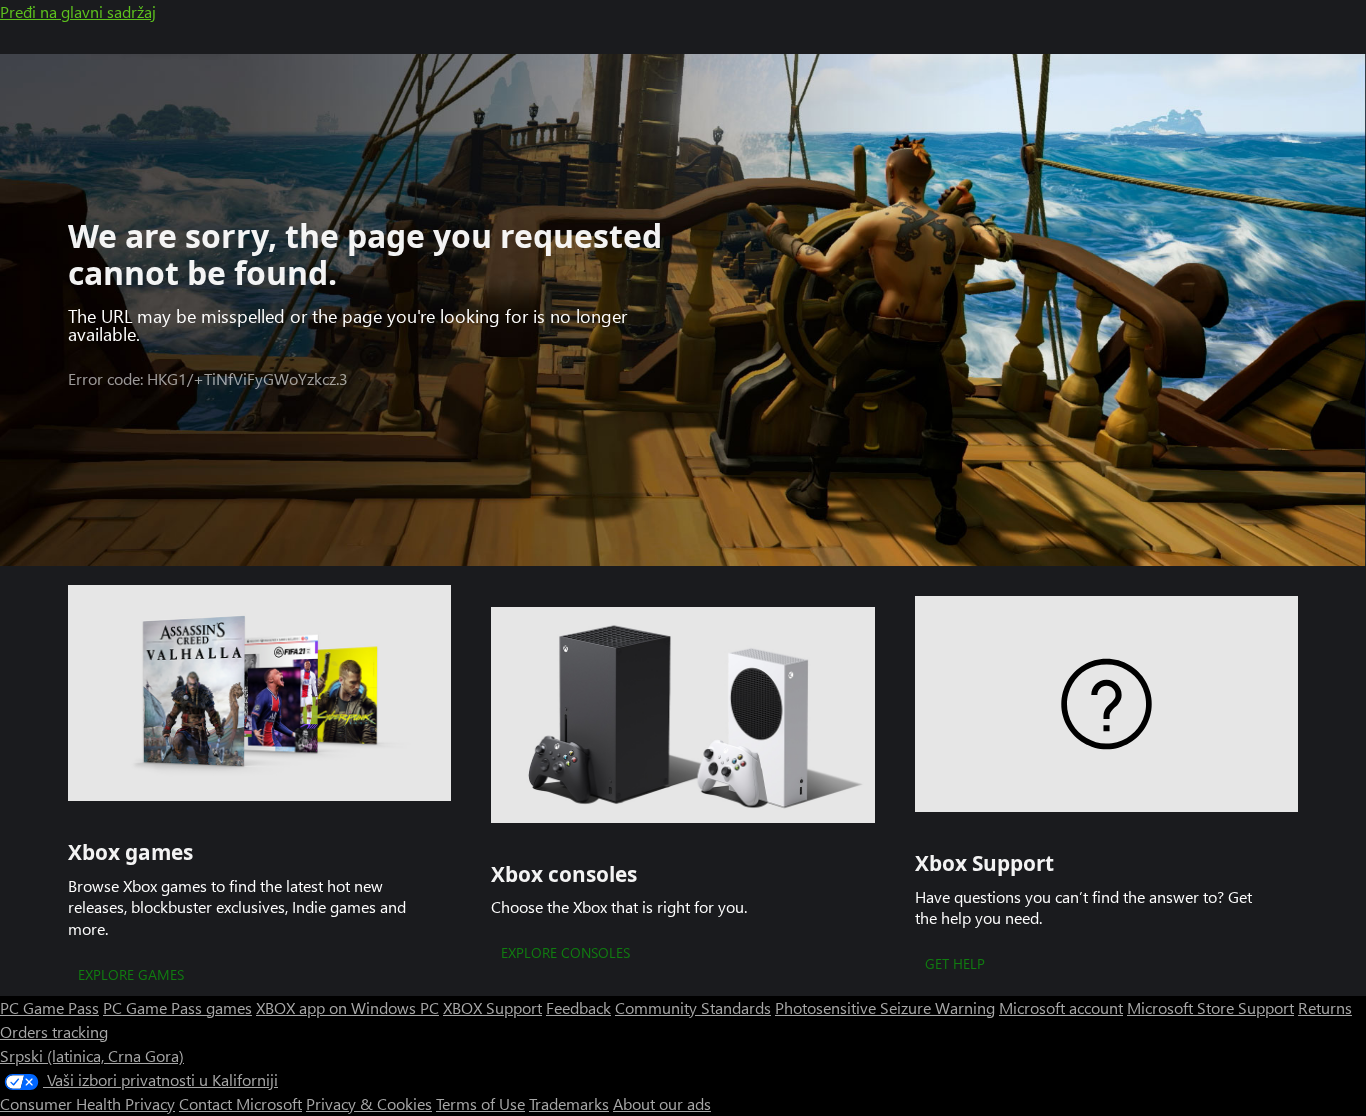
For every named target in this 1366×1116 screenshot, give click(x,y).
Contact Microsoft (240, 1103)
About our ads (662, 1103)
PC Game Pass (49, 1007)
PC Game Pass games (177, 1007)
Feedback (578, 1007)
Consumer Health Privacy (87, 1103)
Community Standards (693, 1007)
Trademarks (569, 1103)
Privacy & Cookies (369, 1103)
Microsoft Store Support (1210, 1007)
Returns (1325, 1007)
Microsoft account (1061, 1007)
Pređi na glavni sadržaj (78, 11)
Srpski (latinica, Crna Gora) (92, 1055)
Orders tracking (54, 1031)
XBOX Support (492, 1007)
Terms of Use (480, 1103)
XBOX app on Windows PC (347, 1007)
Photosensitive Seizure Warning (885, 1007)
